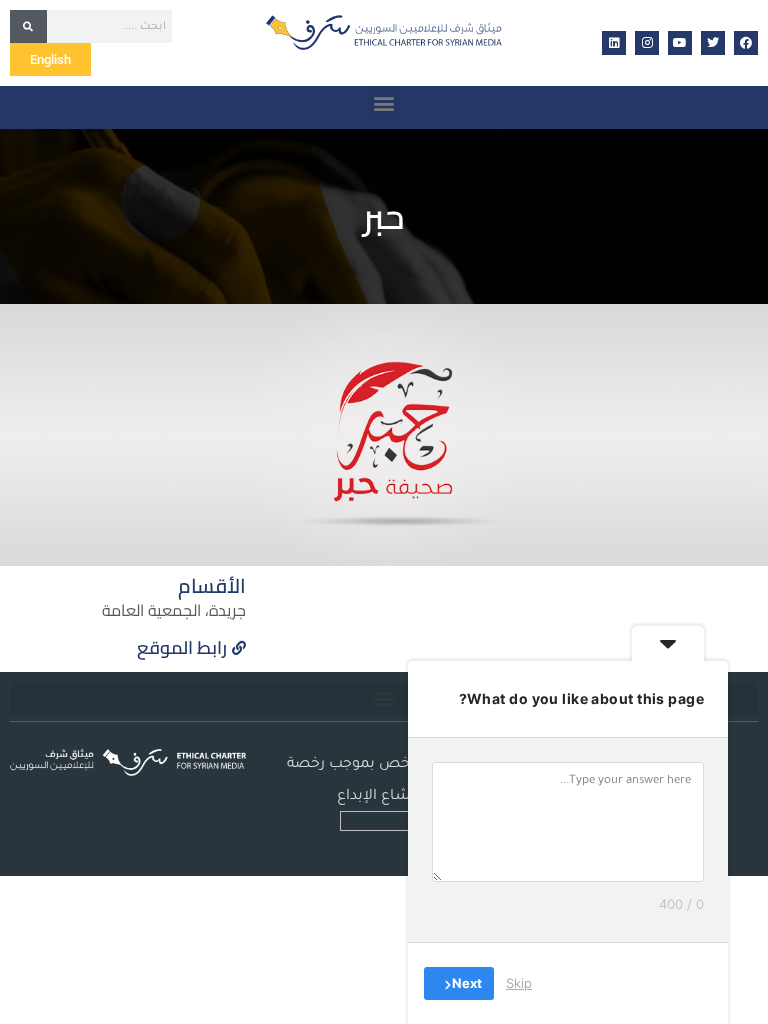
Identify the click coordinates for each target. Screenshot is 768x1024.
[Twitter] (713, 43)
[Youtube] (680, 43)
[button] (384, 102)
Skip (519, 983)
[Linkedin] (614, 43)
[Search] (28, 26)
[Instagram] (647, 43)
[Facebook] (746, 43)
